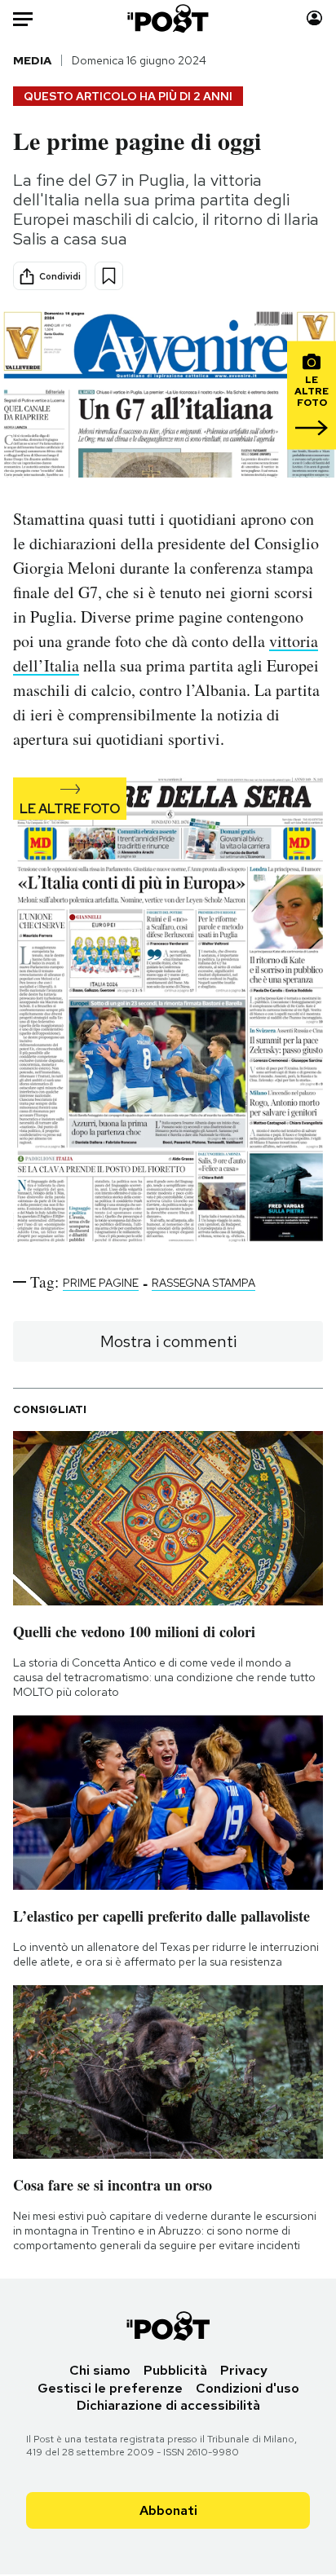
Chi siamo (100, 2370)
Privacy (244, 2370)
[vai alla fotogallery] (168, 1011)
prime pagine (101, 1283)
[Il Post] (168, 18)
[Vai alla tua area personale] (314, 18)
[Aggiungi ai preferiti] (109, 276)
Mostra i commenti (168, 1341)
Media (32, 60)
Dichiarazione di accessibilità (168, 2405)
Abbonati (168, 2510)
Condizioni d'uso (248, 2388)
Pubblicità (175, 2370)
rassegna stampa (203, 1283)
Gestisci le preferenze (110, 2388)
